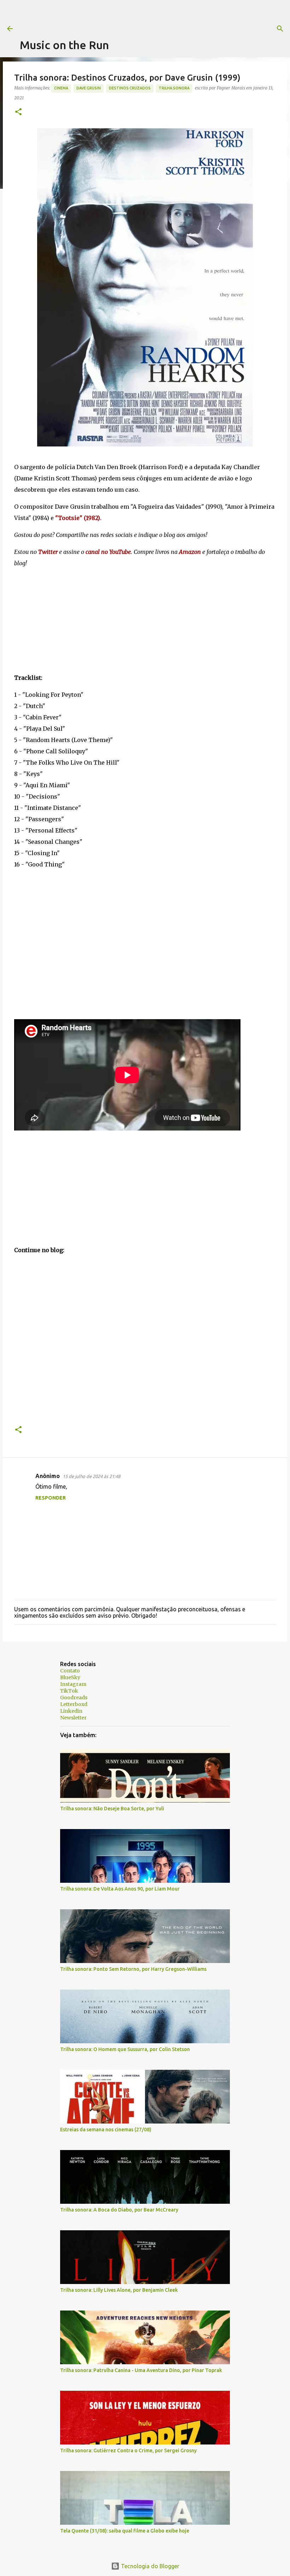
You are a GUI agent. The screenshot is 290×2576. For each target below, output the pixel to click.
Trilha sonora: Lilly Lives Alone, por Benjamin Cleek (119, 2290)
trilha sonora (174, 88)
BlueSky (70, 1677)
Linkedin (71, 1711)
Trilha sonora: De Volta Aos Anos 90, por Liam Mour (120, 1889)
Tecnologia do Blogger (149, 2566)
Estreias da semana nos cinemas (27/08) (106, 2130)
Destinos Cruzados (130, 88)
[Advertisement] (149, 16)
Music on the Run (64, 45)
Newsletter (73, 1718)
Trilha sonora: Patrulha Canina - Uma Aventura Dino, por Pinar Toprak (141, 2370)
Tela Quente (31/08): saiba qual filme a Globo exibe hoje (125, 2531)
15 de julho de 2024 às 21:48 (91, 1476)
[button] (18, 112)
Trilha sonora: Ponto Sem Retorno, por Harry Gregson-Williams (133, 1969)
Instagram (73, 1684)
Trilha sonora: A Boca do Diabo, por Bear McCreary (119, 2210)
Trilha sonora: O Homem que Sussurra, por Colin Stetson (125, 2049)
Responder (51, 1498)
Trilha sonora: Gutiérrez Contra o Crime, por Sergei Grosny (128, 2451)
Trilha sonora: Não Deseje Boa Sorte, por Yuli (112, 1809)
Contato (70, 1671)
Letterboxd (74, 1704)
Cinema (61, 88)
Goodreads (74, 1698)
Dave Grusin (89, 88)
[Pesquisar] (280, 29)
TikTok (69, 1691)
